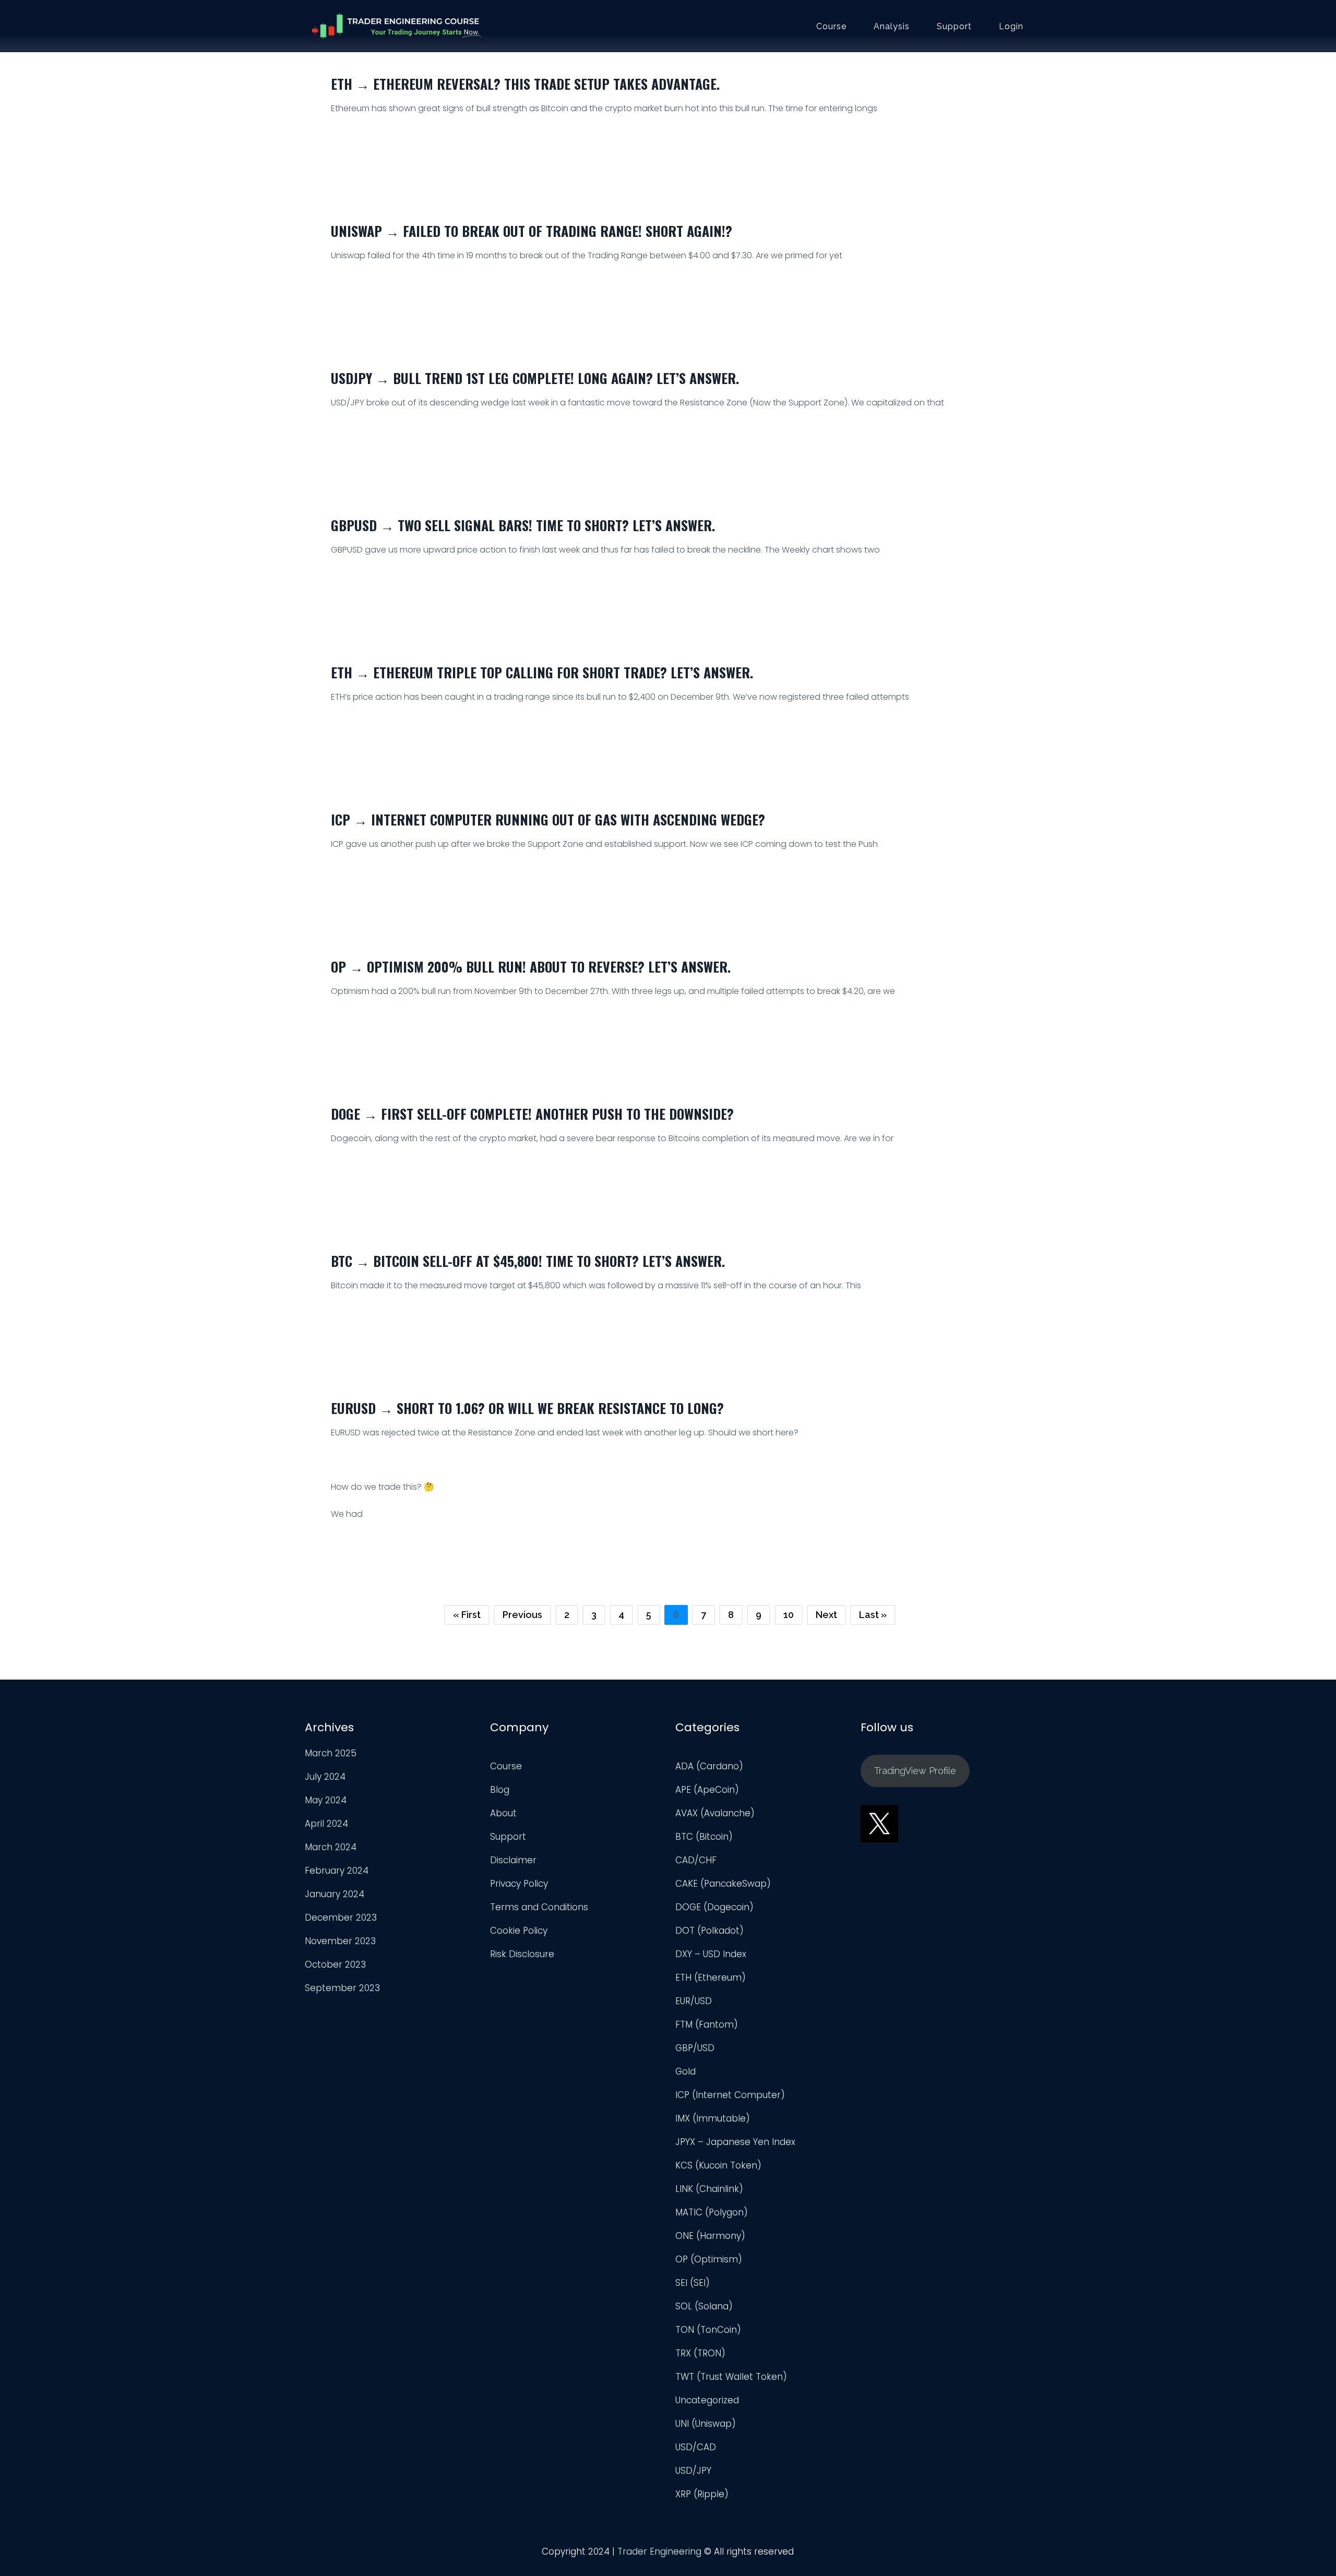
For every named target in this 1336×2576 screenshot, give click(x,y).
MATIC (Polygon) (712, 2212)
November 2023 (340, 1941)
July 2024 (325, 1777)
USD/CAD (696, 2447)
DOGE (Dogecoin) (714, 1907)
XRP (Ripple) (702, 2494)
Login (1011, 27)
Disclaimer (513, 1860)
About (503, 1813)
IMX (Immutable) (713, 2118)
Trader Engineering (659, 2551)
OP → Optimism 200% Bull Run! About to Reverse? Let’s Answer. (531, 967)
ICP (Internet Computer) (730, 2095)
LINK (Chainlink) (709, 2189)
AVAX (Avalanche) (715, 1813)
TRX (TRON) (700, 2353)
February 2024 (337, 1871)
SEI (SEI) (693, 2283)
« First (467, 1615)
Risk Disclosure (522, 1954)
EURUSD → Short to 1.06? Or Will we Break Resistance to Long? (527, 1408)
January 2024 (335, 1894)
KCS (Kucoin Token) (718, 2165)
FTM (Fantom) (707, 2024)
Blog (500, 1790)
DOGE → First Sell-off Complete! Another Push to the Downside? (532, 1114)
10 (789, 1615)
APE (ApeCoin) (707, 1790)
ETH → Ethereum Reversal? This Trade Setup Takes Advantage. (525, 84)
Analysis (892, 27)
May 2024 (326, 1800)
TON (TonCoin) (708, 2330)
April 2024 (326, 1824)
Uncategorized (707, 2400)
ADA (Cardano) (709, 1766)
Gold (685, 2071)
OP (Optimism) (709, 2259)
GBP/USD (695, 2048)
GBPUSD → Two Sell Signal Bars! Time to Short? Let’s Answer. (523, 525)
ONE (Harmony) (710, 2236)
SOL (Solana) (704, 2306)
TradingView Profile (915, 1771)
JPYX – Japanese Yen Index (735, 2142)
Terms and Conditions (539, 1907)
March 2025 (331, 1753)
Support (954, 27)
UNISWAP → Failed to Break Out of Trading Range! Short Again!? (532, 231)
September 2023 (342, 1988)
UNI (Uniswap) (706, 2424)
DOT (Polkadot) (709, 1931)
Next (826, 1615)
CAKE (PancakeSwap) (723, 1884)
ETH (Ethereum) (711, 1978)
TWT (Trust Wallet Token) (731, 2377)
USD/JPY (693, 2471)
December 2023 (341, 1918)
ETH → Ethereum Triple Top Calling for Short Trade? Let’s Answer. (542, 672)
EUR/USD (694, 2001)
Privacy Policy (519, 1884)
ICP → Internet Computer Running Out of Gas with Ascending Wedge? (548, 819)
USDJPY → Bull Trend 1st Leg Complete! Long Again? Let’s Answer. (535, 378)
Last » (873, 1615)
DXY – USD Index (711, 1954)
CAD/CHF (696, 1860)
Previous (522, 1615)
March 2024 (331, 1847)
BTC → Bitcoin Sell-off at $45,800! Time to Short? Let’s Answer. (528, 1261)
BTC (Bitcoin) (704, 1837)
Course (831, 27)
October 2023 (335, 1964)
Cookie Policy (519, 1931)
